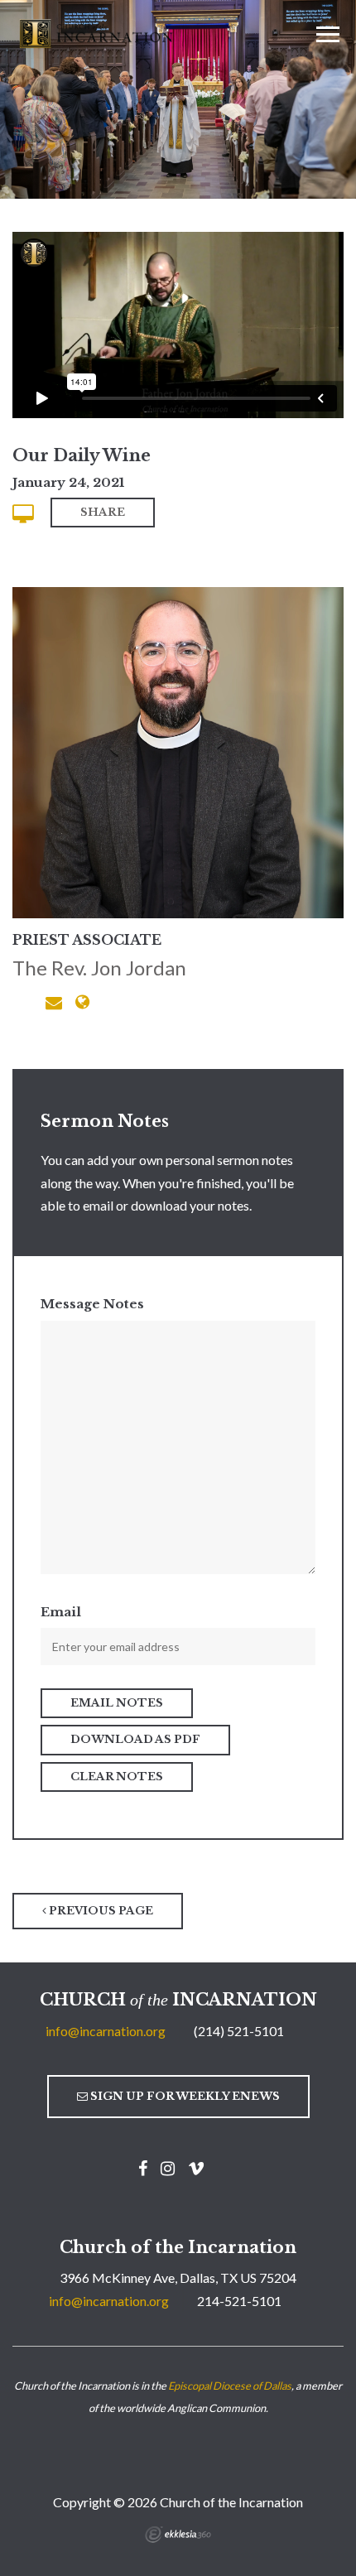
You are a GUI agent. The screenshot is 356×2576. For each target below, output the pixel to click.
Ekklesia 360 (178, 2535)
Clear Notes (117, 1777)
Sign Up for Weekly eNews (184, 2096)
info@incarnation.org (106, 2031)
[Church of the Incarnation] (98, 32)
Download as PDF (135, 1739)
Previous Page (100, 1911)
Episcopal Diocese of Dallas (230, 2386)
